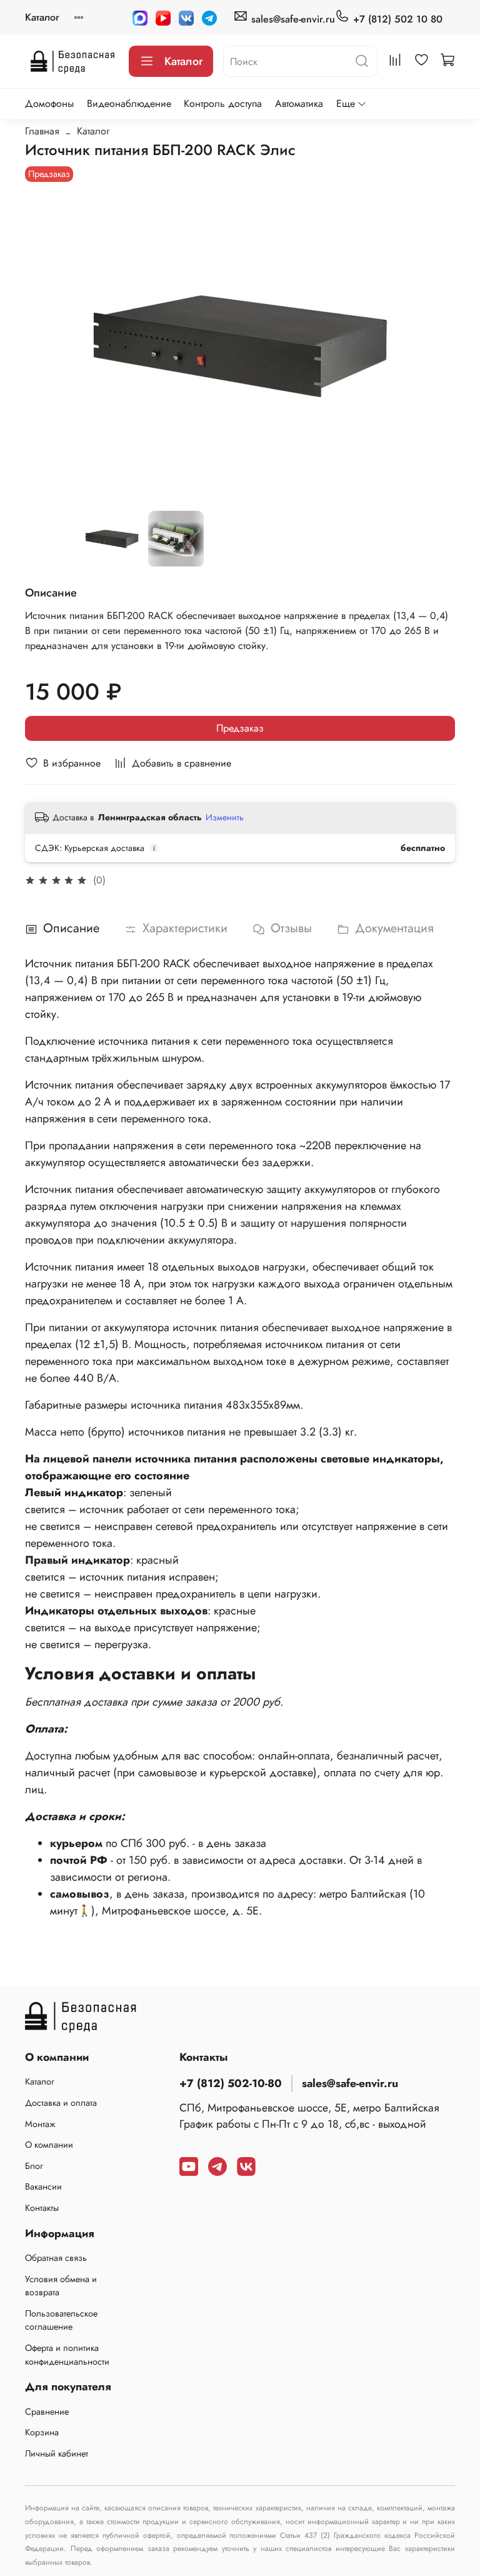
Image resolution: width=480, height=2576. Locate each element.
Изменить (225, 817)
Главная (42, 131)
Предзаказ (240, 728)
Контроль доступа (223, 103)
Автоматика (299, 103)
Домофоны (49, 103)
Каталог (42, 17)
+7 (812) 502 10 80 (396, 19)
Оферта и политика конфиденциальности (67, 2355)
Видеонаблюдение (129, 103)
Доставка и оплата (61, 2103)
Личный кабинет (57, 2453)
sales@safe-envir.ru (292, 19)
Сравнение (47, 2412)
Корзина (42, 2432)
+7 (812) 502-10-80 (231, 2083)
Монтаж (40, 2124)
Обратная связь (56, 2258)
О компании (49, 2145)
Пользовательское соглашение (61, 2320)
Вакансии (43, 2186)
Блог (34, 2166)
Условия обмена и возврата (61, 2286)
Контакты (42, 2208)
